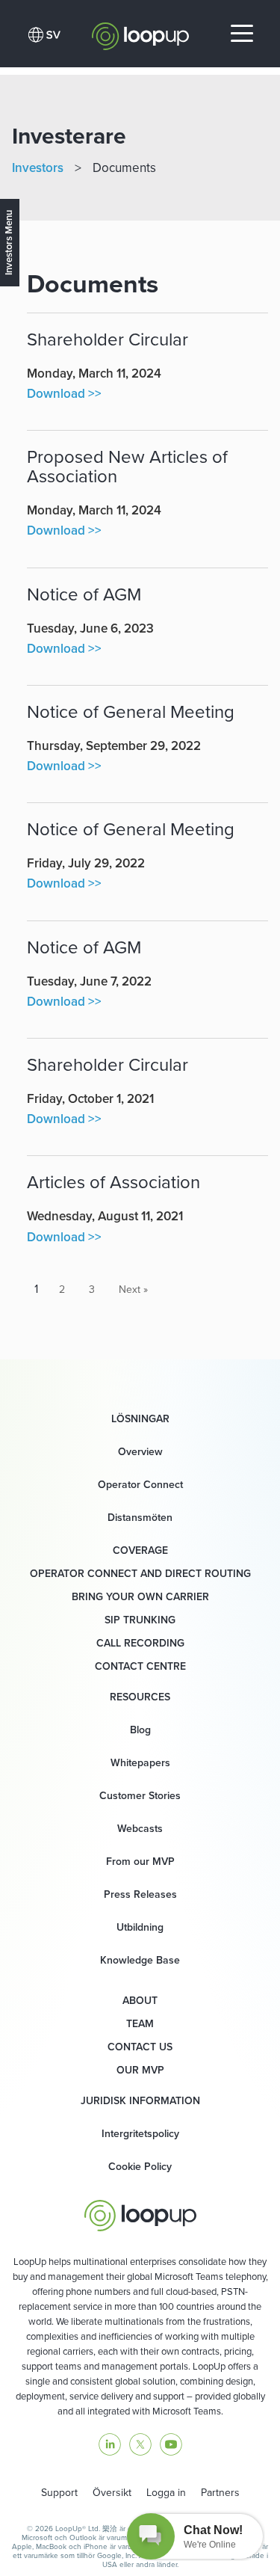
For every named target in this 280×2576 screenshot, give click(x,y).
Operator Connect (140, 1484)
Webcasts (140, 1828)
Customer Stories (140, 1795)
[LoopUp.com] (140, 32)
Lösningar (140, 1418)
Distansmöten (140, 1517)
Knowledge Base (140, 1960)
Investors (38, 167)
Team (140, 2023)
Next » (133, 1289)
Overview (140, 1451)
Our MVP (140, 2070)
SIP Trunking (140, 1620)
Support (59, 2492)
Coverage (140, 1550)
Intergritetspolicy (140, 2133)
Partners (220, 2492)
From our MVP (140, 1861)
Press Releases (140, 1894)
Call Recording (140, 1643)
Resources (140, 1697)
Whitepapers (140, 1762)
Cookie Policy (140, 2166)
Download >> (64, 393)
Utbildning (140, 1927)
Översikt (112, 2492)
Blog (140, 1730)
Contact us (140, 2047)
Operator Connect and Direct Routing (140, 1573)
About (140, 2000)
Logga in (166, 2492)
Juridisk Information (140, 2100)
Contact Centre (140, 1666)
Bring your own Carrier (140, 1596)
